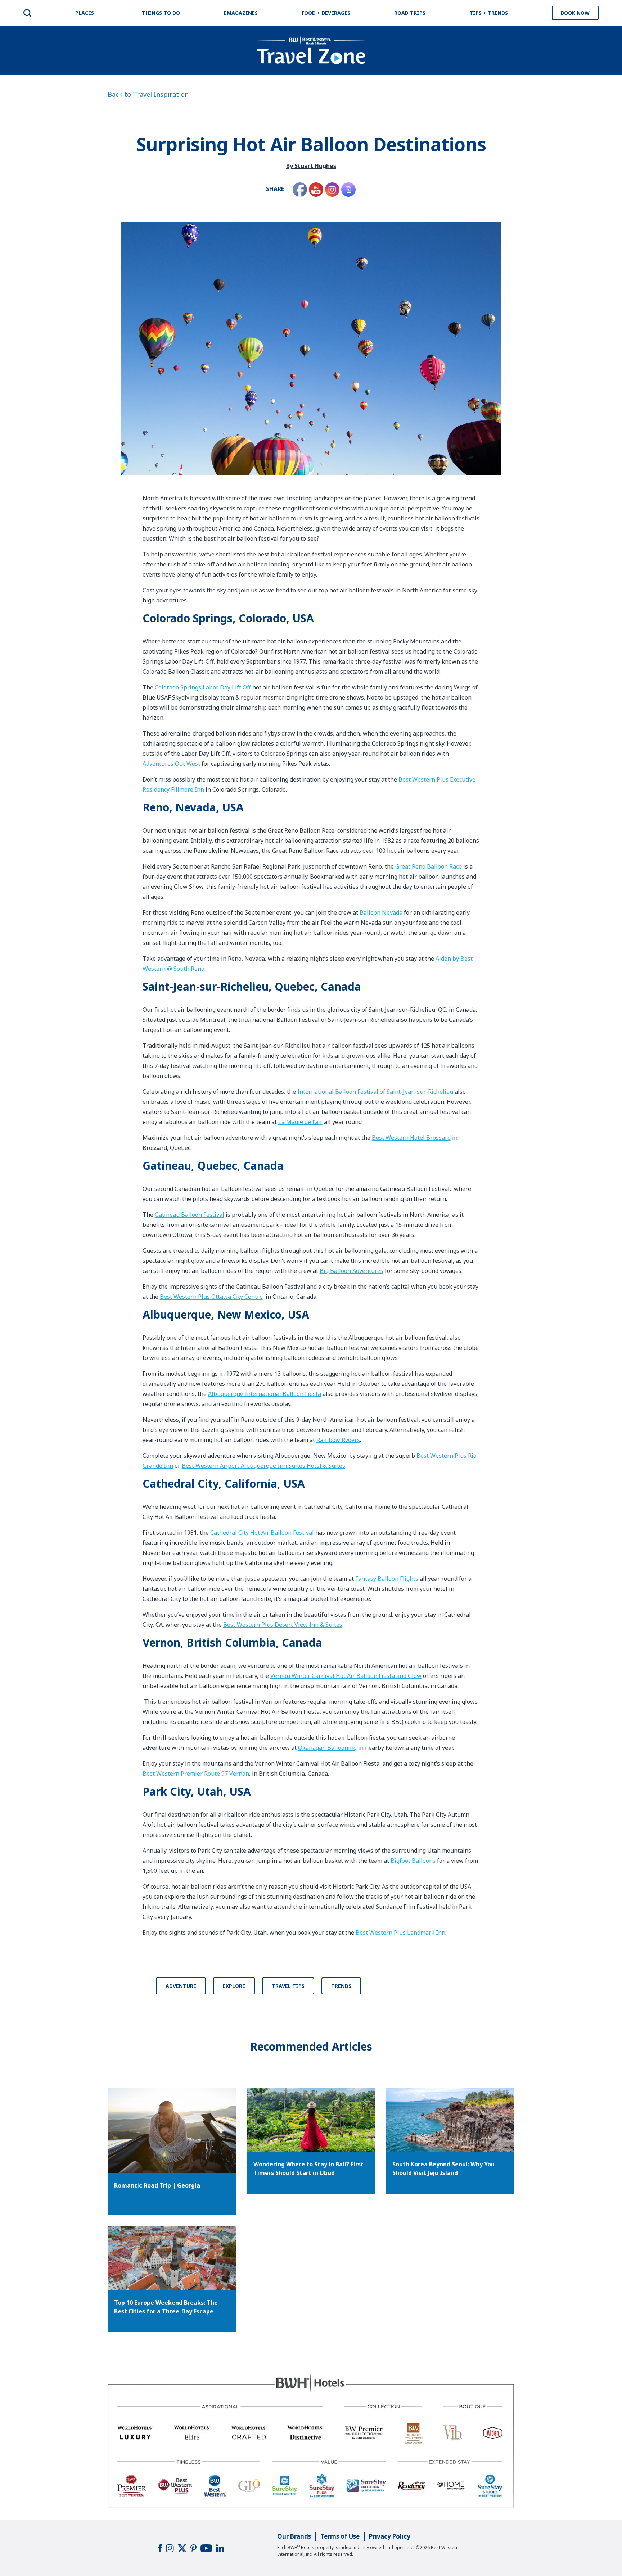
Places (85, 13)
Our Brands (294, 2536)
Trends (341, 1986)
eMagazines (241, 13)
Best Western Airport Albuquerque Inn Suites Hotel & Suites (263, 1466)
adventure (181, 1986)
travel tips (288, 1986)
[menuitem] (27, 13)
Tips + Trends (489, 13)
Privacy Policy (390, 2536)
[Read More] (311, 2120)
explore (234, 1986)
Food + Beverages (326, 13)
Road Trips (410, 13)
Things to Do (161, 13)
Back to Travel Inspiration (148, 94)
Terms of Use (340, 2536)
